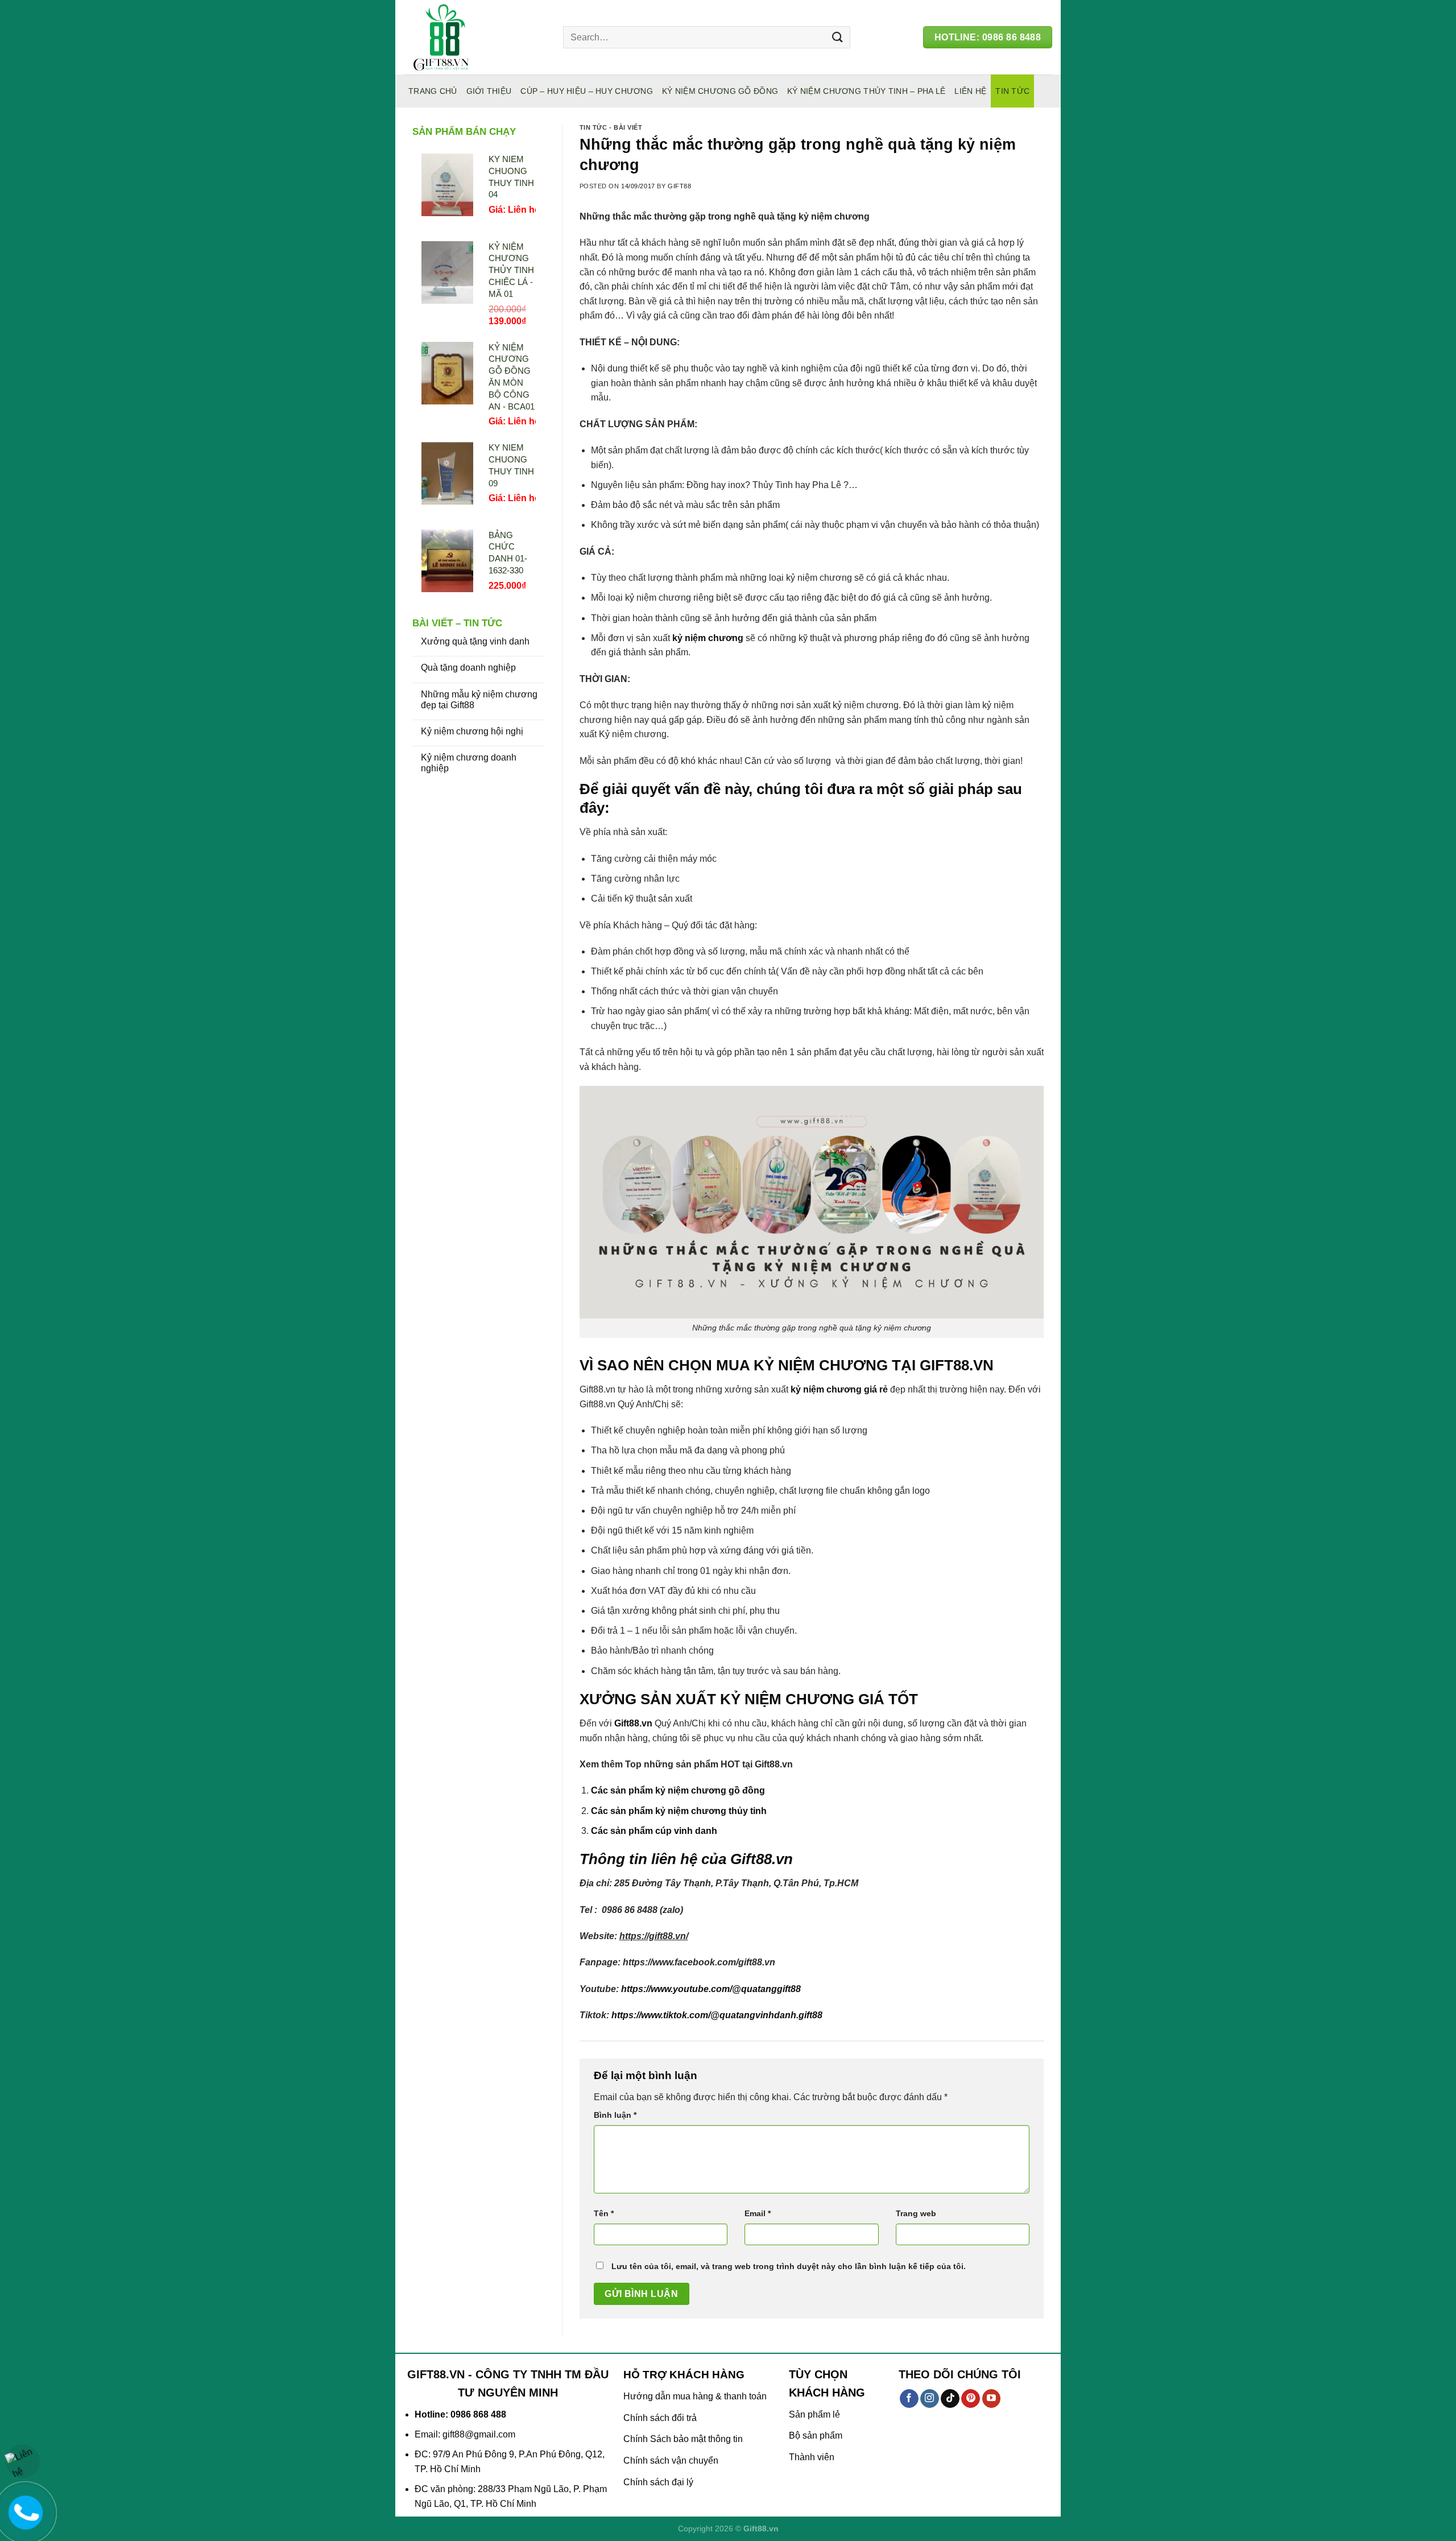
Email (758, 2213)
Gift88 (679, 186)
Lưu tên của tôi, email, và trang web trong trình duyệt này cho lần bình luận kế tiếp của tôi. (789, 2266)
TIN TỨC (1012, 91)
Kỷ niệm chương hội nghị (472, 731)
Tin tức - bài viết (611, 127)
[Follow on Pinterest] (971, 2399)
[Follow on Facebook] (909, 2399)
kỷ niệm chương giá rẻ (839, 1389)
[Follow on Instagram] (930, 2399)
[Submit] (837, 37)
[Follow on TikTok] (950, 2399)
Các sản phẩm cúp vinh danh (654, 1831)
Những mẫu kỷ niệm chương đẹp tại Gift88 (479, 700)
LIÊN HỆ (970, 91)
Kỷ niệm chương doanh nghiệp (469, 763)
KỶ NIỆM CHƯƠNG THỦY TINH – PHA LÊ (866, 91)
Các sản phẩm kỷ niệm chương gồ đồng (678, 1790)
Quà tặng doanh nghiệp (468, 668)
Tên (604, 2213)
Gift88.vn (633, 1723)
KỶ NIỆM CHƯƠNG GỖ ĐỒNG (720, 91)
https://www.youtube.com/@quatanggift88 (711, 1989)
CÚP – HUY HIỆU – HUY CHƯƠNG (587, 91)
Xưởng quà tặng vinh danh (475, 641)
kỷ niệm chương (708, 638)
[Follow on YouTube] (992, 2399)
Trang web (916, 2213)
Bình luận (615, 2115)
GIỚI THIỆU (489, 91)
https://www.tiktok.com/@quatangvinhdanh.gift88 (717, 2015)
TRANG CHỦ (433, 91)
